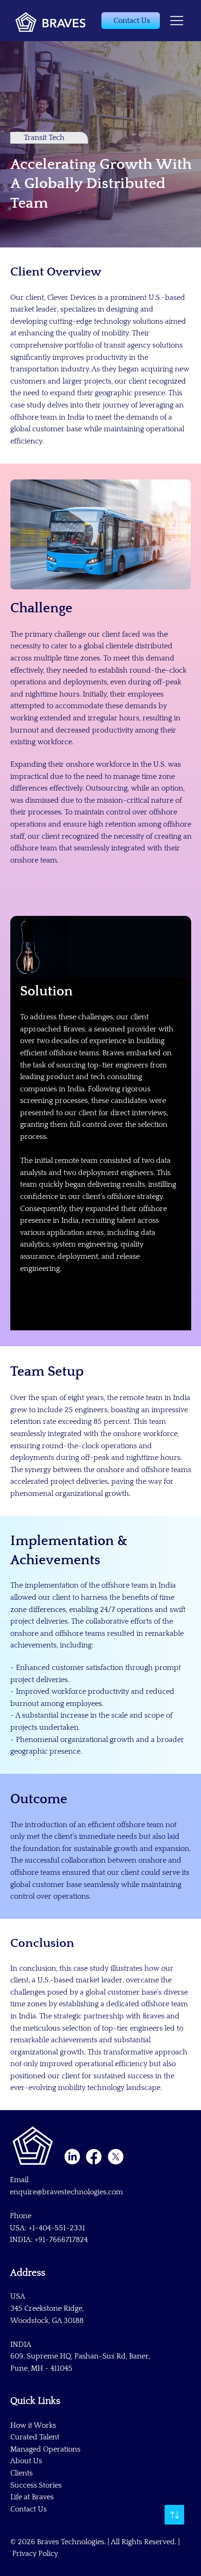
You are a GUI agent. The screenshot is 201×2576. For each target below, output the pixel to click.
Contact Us (29, 2509)
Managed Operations (45, 2449)
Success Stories (36, 2485)
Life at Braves (32, 2497)
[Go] (174, 2515)
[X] (116, 2157)
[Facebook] (94, 2157)
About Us (26, 2461)
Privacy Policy (35, 2554)
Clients (22, 2473)
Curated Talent (35, 2437)
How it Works (33, 2425)
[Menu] (177, 21)
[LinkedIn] (72, 2157)
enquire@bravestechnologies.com (66, 2192)
